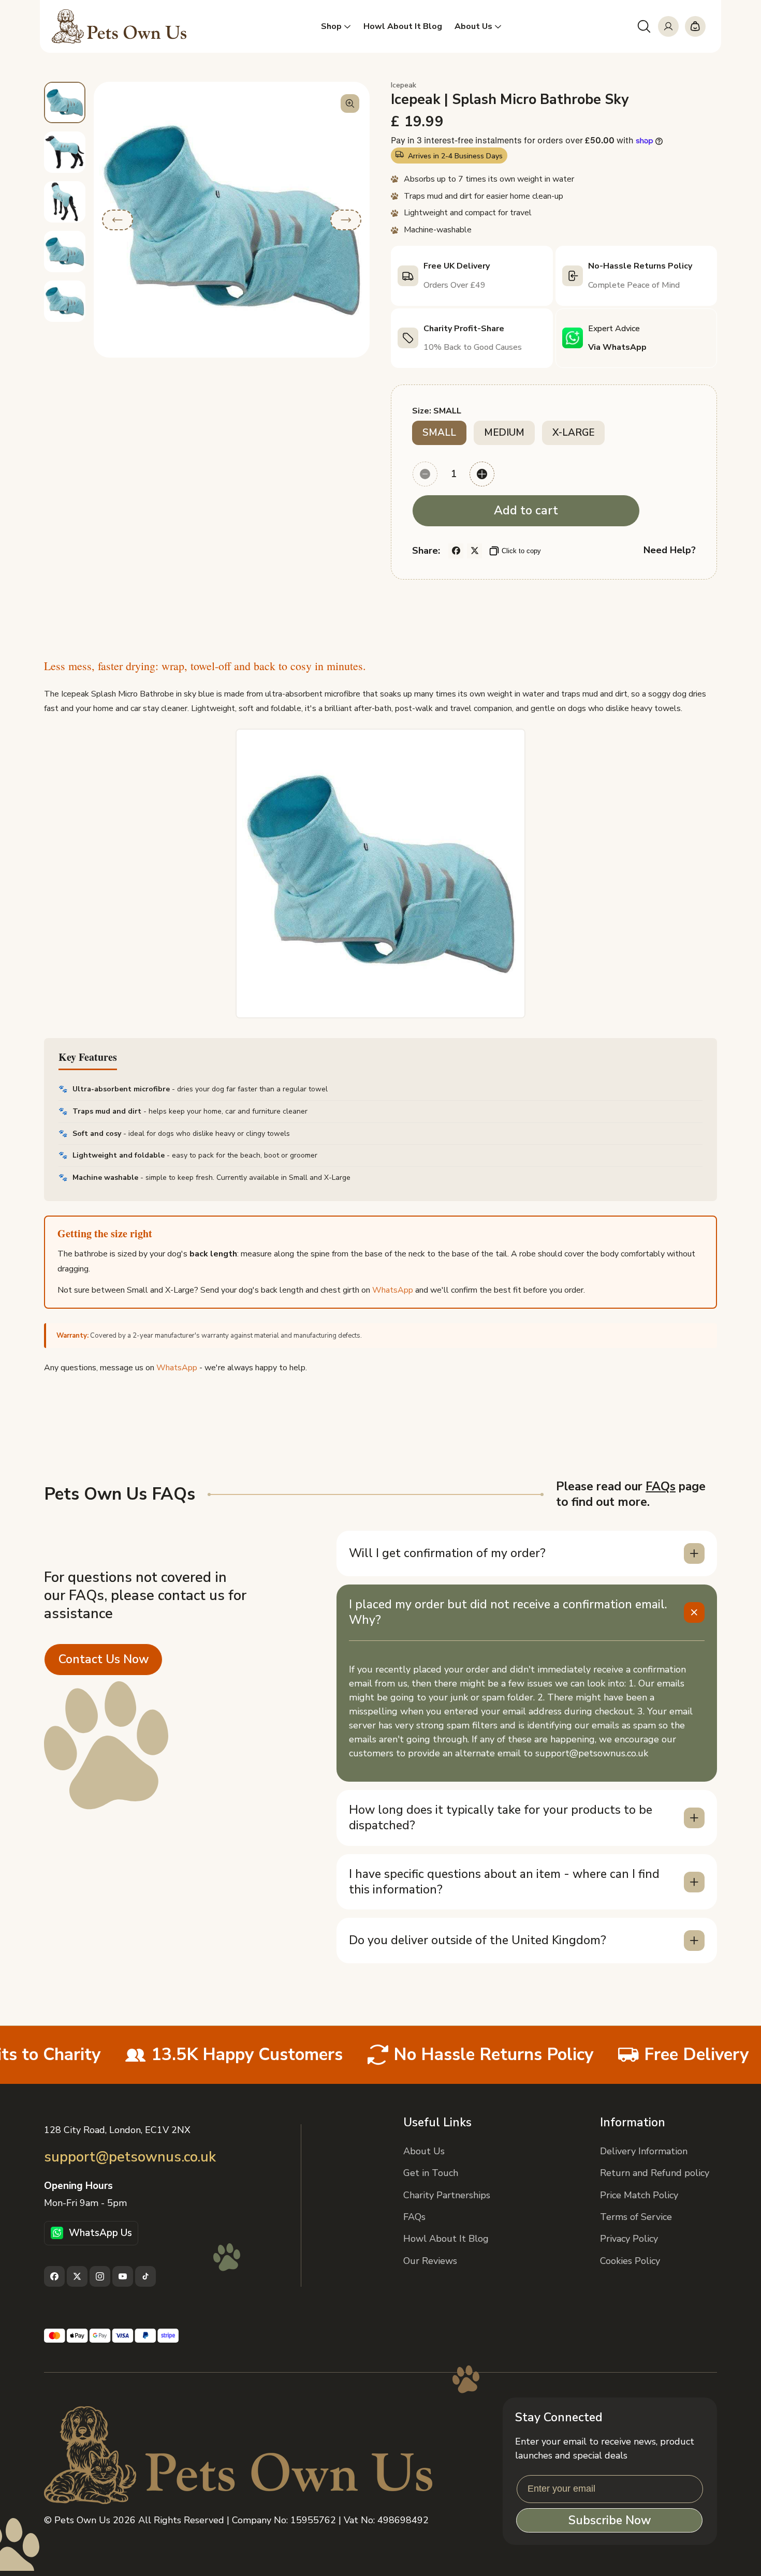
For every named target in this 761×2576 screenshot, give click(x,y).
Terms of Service (636, 2217)
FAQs (661, 1487)
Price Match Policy (639, 2195)
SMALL (439, 433)
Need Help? (670, 550)
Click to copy (521, 551)
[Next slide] (346, 220)
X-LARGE (573, 433)
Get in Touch (431, 2173)
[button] (644, 26)
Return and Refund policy (655, 2173)
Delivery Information (644, 2151)
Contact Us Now (104, 1659)
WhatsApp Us (100, 2233)
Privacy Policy (629, 2239)
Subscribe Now (610, 2520)
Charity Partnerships (447, 2195)
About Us (424, 2151)
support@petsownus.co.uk (130, 2157)
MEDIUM (504, 433)
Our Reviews (430, 2261)
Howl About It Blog (446, 2239)
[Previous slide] (118, 220)
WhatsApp (393, 1290)
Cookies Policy (630, 2261)
